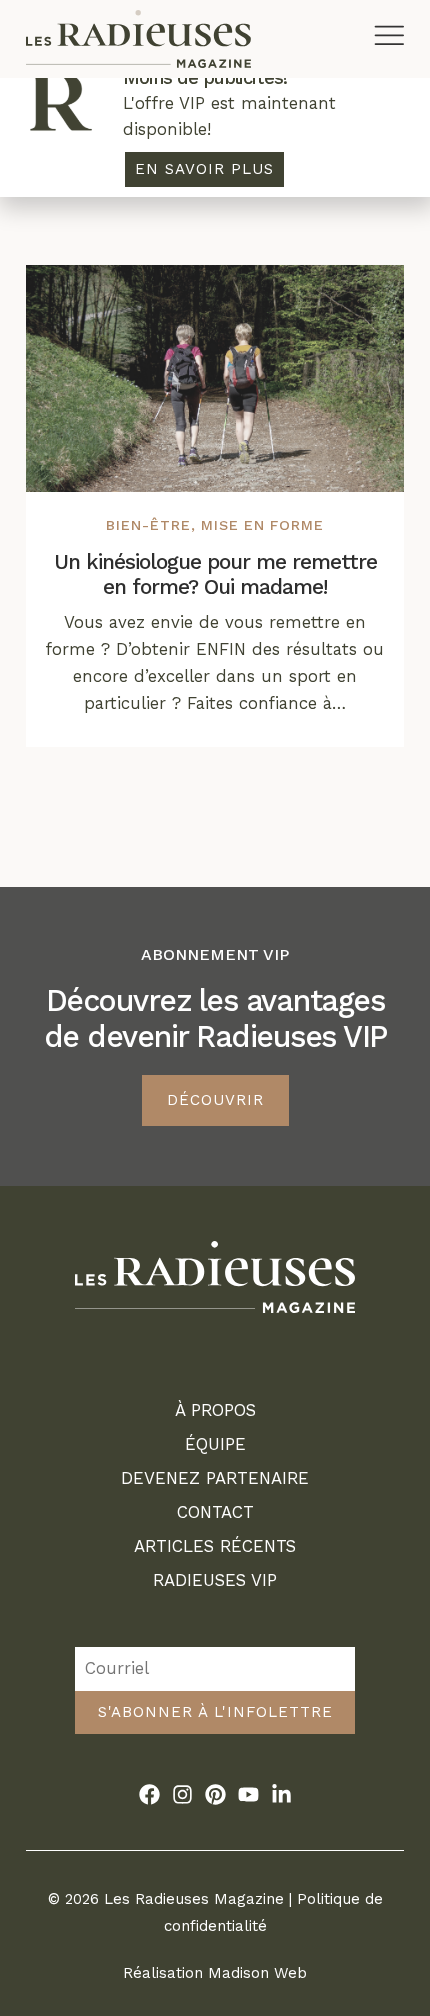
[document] (215, 1008)
